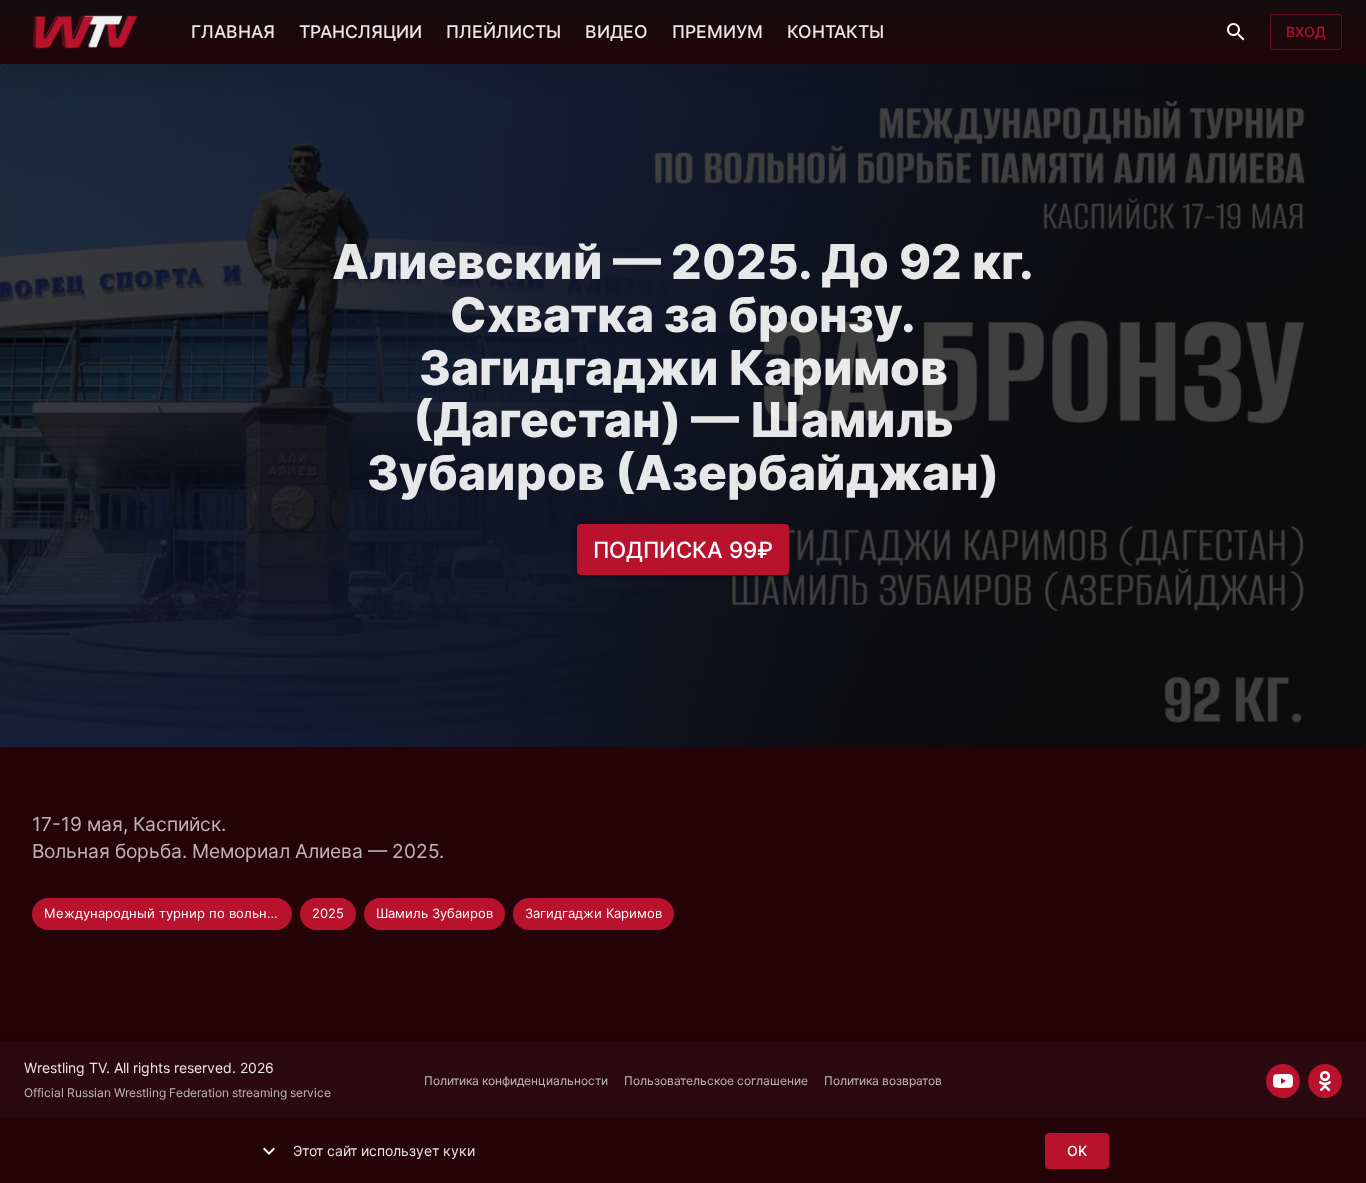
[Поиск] (1236, 32)
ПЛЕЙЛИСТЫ (503, 31)
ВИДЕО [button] (616, 31)
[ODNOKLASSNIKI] (1325, 1081)
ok (1077, 1150)
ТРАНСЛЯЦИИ (360, 31)
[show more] (269, 1151)
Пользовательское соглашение (716, 1080)
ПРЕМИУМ (717, 31)
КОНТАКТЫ (835, 31)
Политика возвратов (883, 1080)
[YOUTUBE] (1283, 1081)
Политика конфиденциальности (516, 1080)
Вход (1306, 31)
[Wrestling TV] (85, 32)
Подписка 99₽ (683, 549)
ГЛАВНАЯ (233, 31)
